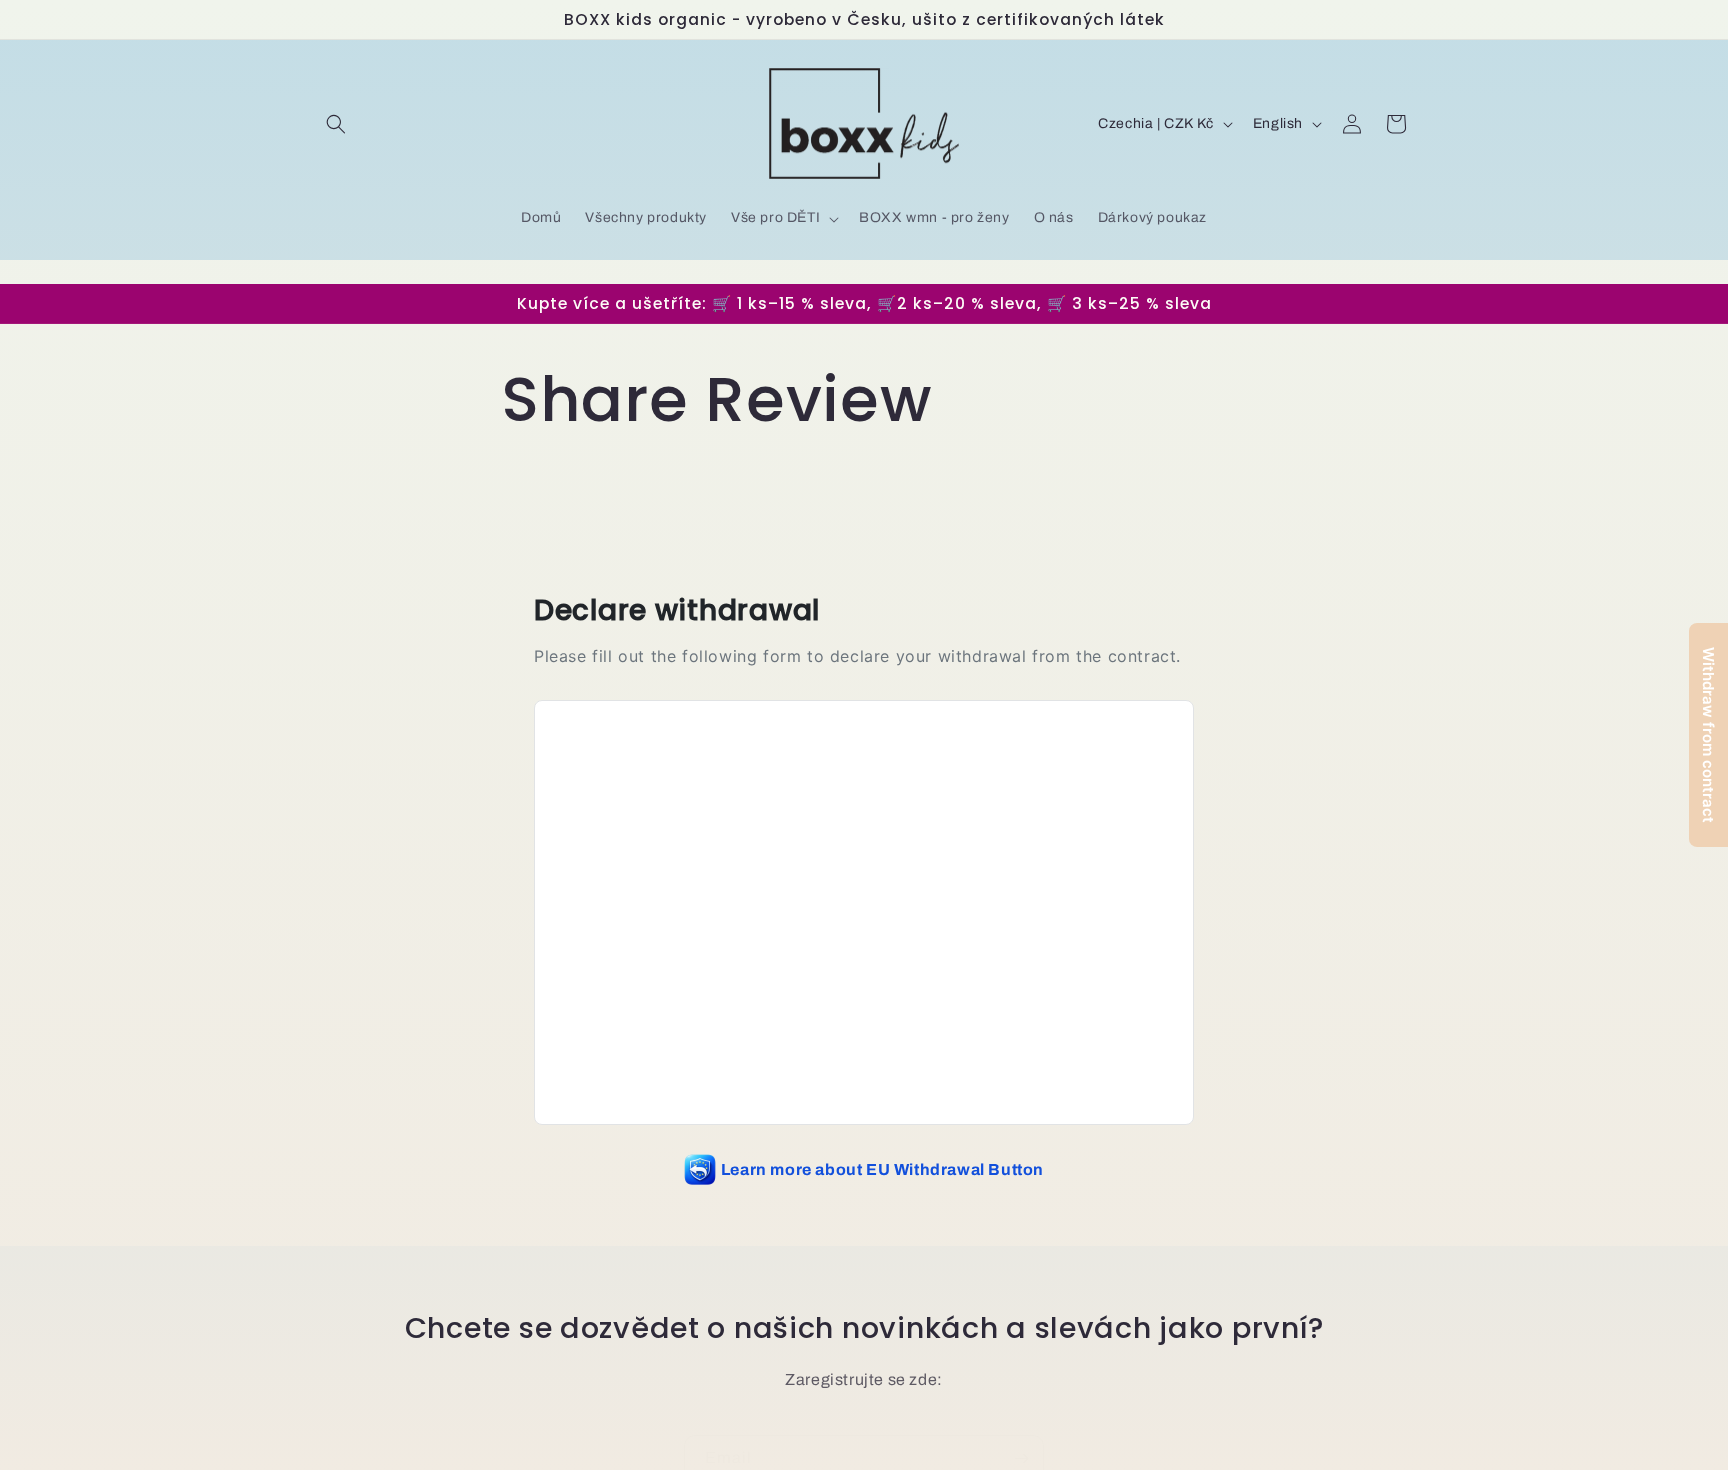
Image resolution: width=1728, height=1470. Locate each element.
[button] (336, 124)
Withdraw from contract (1708, 735)
